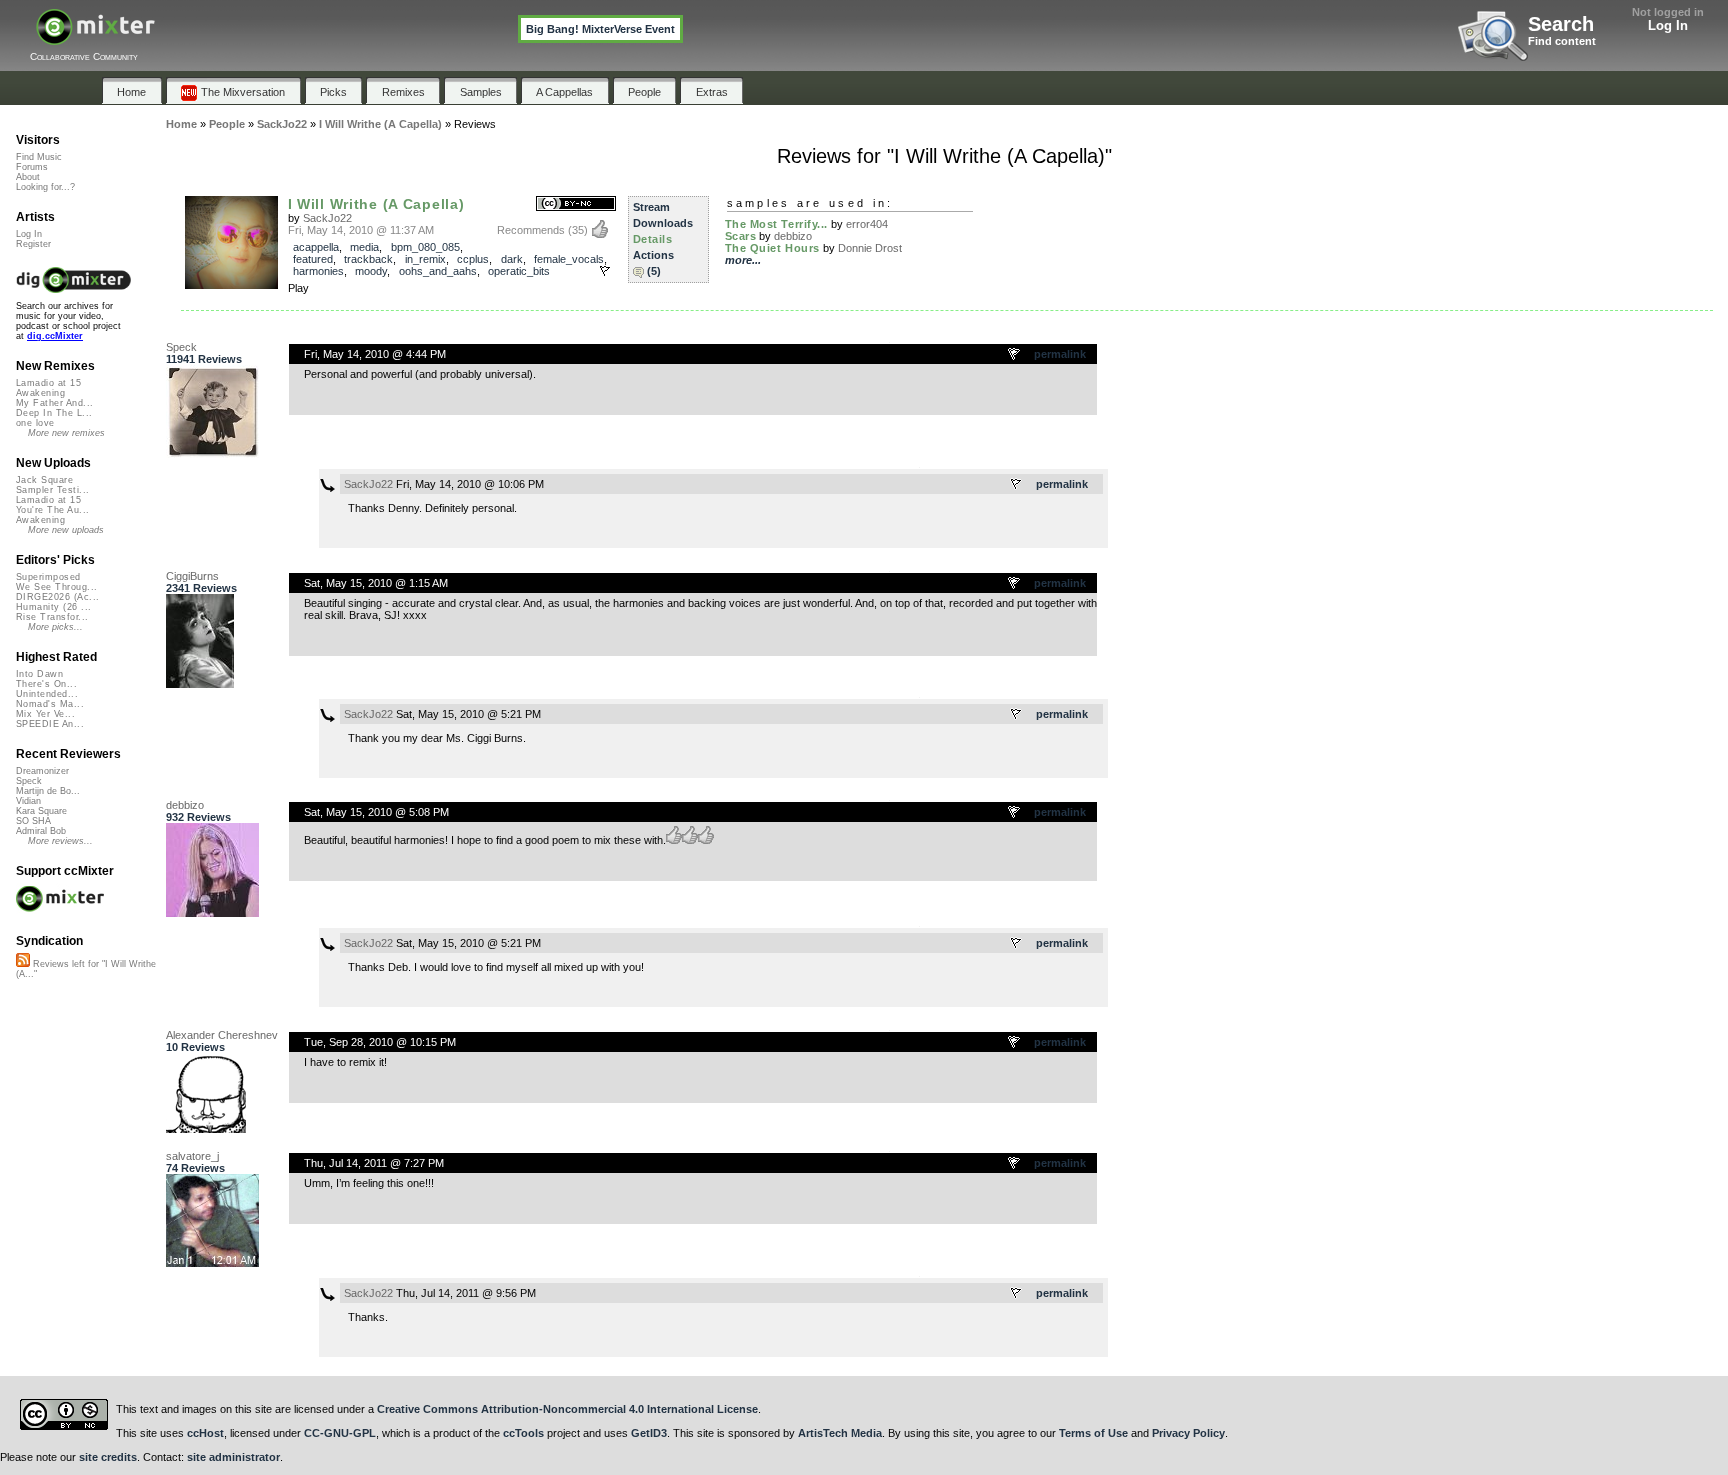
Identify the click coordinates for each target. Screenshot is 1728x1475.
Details (653, 239)
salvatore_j (192, 1156)
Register (33, 244)
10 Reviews (195, 1047)
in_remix (425, 259)
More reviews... (60, 841)
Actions (653, 255)
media (364, 247)
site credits (108, 1457)
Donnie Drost (870, 248)
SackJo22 (327, 218)
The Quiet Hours (772, 248)
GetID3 (649, 1433)
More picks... (55, 627)
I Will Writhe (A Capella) (376, 204)
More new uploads (66, 530)
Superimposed (48, 577)
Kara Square (41, 811)
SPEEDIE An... (50, 724)
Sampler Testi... (52, 490)
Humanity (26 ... (53, 607)
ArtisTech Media (840, 1433)
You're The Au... (52, 510)
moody (371, 271)
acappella (316, 247)
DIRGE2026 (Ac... (57, 597)
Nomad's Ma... (50, 704)
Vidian (28, 801)
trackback (368, 259)
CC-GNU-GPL (340, 1433)
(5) (654, 271)
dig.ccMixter (55, 336)
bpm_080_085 (425, 247)
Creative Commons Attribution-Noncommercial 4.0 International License (567, 1409)
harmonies (318, 271)
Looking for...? (45, 187)
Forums (32, 167)
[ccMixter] (95, 37)
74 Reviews (195, 1168)
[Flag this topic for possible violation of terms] (1015, 355)
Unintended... (47, 694)
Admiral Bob (41, 831)
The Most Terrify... (776, 224)
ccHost (205, 1433)
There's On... (46, 684)
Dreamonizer (42, 771)
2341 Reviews (201, 588)
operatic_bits (519, 271)
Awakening (40, 393)
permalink (1060, 354)
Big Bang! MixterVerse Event (600, 29)
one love (35, 423)
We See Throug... (56, 587)
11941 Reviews (204, 359)
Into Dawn (39, 674)
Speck (181, 347)
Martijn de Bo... (48, 791)
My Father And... (54, 403)
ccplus (473, 259)
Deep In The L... (54, 413)
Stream (651, 207)
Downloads (663, 223)
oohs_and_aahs (438, 271)
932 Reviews (198, 817)
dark (512, 259)
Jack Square (44, 480)
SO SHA (33, 821)
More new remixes (66, 433)
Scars (741, 236)
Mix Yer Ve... (45, 714)
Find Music (39, 157)
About (28, 177)
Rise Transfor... (52, 617)
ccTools (523, 1433)
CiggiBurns (192, 576)
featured (313, 259)
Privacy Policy (1188, 1433)
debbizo (793, 236)
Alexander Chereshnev (222, 1035)
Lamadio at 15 (48, 383)
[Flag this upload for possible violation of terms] (605, 271)
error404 (867, 224)
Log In (1668, 25)
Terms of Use (1093, 1433)
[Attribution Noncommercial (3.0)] (576, 204)
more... (743, 260)
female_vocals (569, 259)
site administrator (233, 1457)
